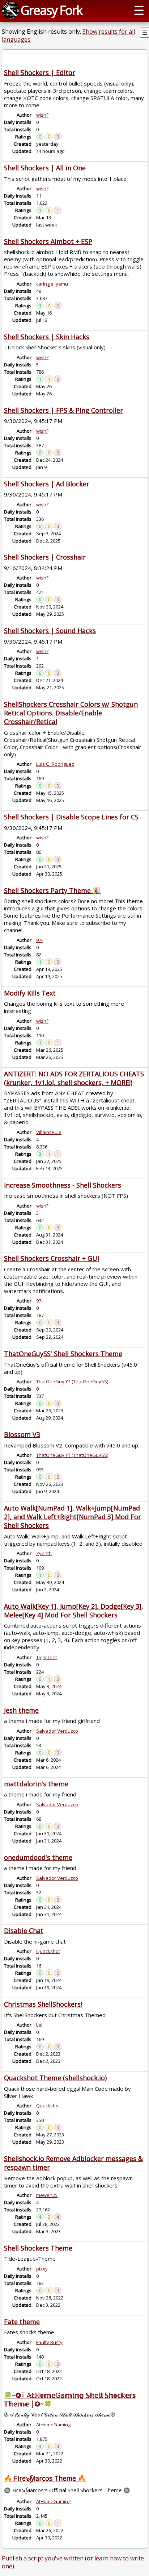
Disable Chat (24, 1931)
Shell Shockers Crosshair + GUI (52, 1258)
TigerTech (47, 1657)
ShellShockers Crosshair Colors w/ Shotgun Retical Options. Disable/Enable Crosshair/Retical (71, 713)
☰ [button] (139, 10)
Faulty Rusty (49, 2342)
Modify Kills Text (30, 993)
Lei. (40, 2025)
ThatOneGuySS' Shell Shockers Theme (63, 1354)
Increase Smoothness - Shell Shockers (63, 1185)
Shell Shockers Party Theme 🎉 (52, 890)
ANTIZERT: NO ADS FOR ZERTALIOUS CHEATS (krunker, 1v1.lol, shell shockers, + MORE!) (74, 1078)
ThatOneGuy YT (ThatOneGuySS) (72, 1382)
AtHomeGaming (53, 2425)
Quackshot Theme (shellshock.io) (55, 2078)
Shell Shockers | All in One (45, 168)
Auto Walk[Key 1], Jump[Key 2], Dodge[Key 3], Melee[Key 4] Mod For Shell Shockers (74, 1611)
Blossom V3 (22, 1434)
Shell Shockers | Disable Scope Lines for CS (71, 817)
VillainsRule (49, 1132)
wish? (42, 115)
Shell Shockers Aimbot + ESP (48, 241)
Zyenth (44, 1553)
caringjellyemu (52, 284)
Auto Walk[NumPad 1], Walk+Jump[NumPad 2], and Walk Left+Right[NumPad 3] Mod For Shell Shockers (73, 1517)
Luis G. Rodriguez (55, 764)
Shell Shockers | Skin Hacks (47, 337)
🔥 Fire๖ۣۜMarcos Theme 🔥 (45, 2478)
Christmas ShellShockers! (43, 2004)
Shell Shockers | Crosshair (45, 557)
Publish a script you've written (43, 2558)
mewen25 (47, 2195)
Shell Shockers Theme (38, 2248)
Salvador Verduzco (57, 1731)
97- (39, 940)
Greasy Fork (51, 10)
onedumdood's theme (38, 1857)
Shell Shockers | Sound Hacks (50, 631)
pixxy (42, 2269)
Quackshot (48, 1951)
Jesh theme (21, 1710)
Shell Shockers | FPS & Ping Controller (63, 410)
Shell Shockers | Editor (40, 72)
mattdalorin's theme (36, 1784)
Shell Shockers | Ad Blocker (47, 484)
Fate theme (22, 2322)
